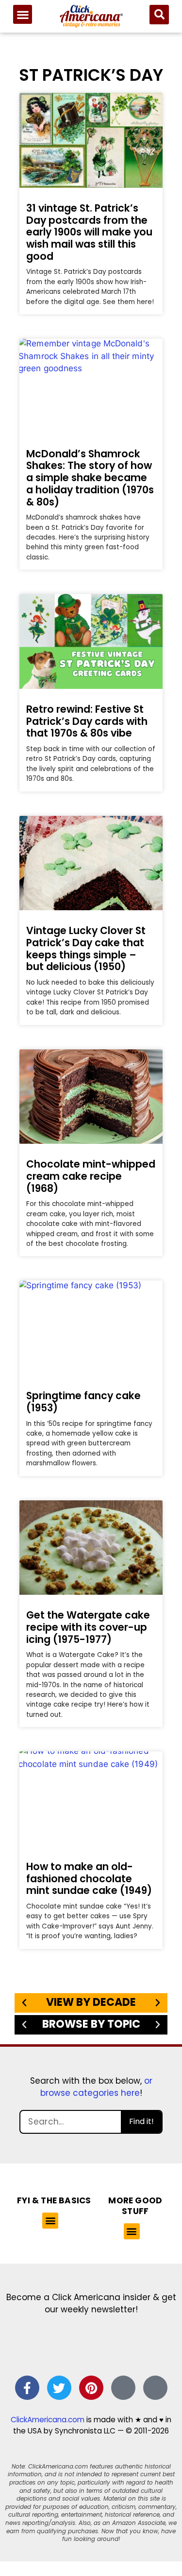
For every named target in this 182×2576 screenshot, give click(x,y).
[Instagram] (123, 2388)
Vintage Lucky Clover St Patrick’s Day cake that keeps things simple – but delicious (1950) (86, 948)
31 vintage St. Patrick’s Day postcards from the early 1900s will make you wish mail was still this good (89, 232)
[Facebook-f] (27, 2388)
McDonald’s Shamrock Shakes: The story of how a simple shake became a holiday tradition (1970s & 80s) (90, 478)
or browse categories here (96, 2087)
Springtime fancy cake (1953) (83, 1402)
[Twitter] (59, 2388)
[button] (23, 14)
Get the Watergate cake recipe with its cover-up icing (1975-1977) (88, 1627)
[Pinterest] (91, 2388)
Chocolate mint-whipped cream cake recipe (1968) (91, 1176)
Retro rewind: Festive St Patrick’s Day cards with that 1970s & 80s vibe (87, 721)
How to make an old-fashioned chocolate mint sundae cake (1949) (89, 1878)
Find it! (141, 2121)
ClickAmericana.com (48, 2420)
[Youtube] (155, 2388)
